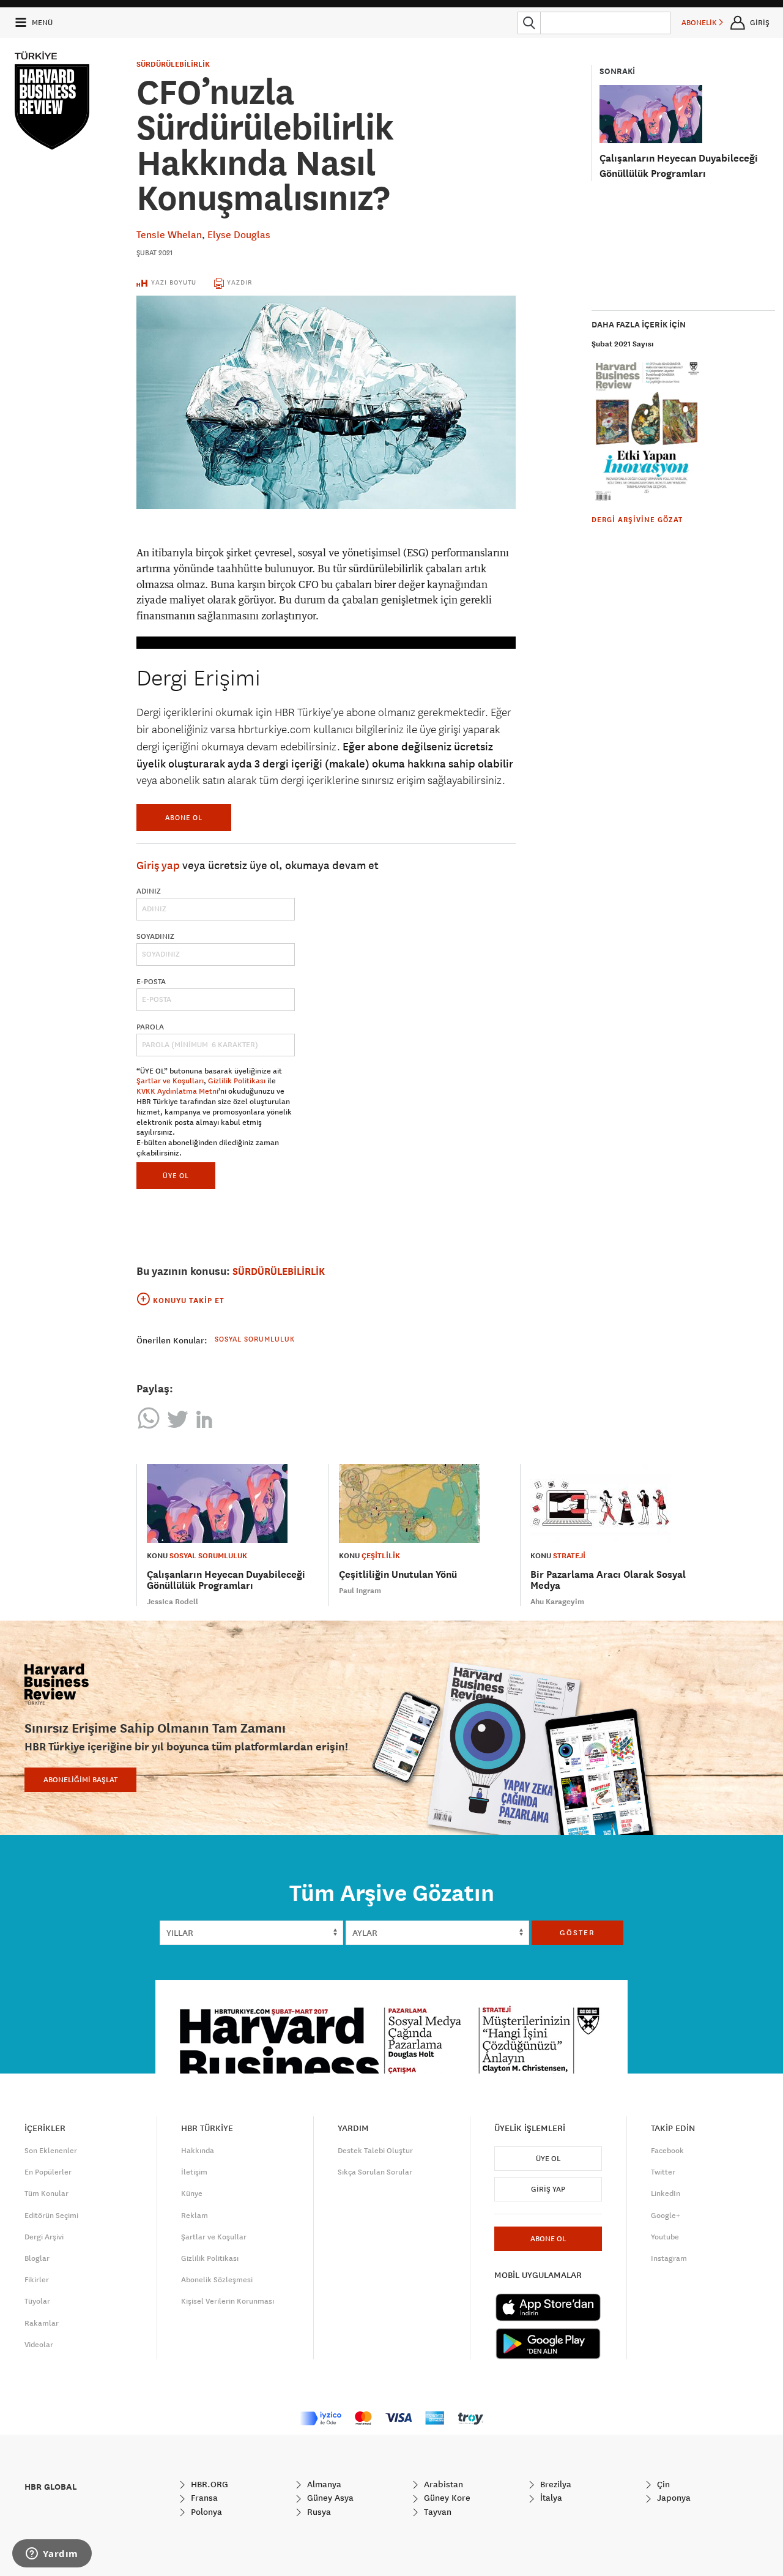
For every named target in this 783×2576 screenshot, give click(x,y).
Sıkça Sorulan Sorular (375, 2172)
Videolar (39, 2345)
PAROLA (150, 1027)
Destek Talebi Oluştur (375, 2151)
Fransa (203, 2498)
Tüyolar (37, 2301)
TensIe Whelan (169, 234)
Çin (662, 2484)
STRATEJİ (569, 1556)
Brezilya (555, 2484)
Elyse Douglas (239, 234)
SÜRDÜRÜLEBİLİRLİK (173, 64)
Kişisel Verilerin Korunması (228, 2301)
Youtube (665, 2237)
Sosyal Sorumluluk (255, 1339)
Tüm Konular (46, 2193)
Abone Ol (184, 817)
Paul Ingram (360, 1591)
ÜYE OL (176, 1175)
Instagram (669, 2258)
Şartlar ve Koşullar (214, 2237)
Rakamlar (42, 2323)
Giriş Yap (548, 2189)
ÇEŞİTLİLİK (381, 1556)
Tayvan (436, 2512)
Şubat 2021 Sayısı (623, 344)
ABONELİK (700, 23)
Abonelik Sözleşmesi (217, 2280)
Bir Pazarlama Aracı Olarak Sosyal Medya (608, 1580)
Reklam (195, 2216)
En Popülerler (48, 2172)
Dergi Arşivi (44, 2237)
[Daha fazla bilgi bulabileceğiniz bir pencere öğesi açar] (52, 2555)
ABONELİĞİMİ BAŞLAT (80, 1780)
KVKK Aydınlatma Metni (177, 1091)
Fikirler (37, 2280)
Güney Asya (329, 2498)
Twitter (663, 2172)
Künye (192, 2193)
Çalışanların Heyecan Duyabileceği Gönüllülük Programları (226, 1580)
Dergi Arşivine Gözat (637, 520)
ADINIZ (149, 891)
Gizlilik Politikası (237, 1081)
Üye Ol (548, 2159)
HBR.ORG (208, 2484)
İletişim (194, 2172)
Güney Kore (446, 2498)
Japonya (673, 2498)
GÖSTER (577, 1933)
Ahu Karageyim (557, 1602)
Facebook (667, 2151)
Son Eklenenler (51, 2151)
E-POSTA (151, 982)
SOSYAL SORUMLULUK (208, 1556)
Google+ (666, 2216)
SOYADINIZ (155, 936)
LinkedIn (666, 2193)
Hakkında (198, 2151)
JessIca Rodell (173, 1602)
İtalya (550, 2498)
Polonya (205, 2512)
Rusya (318, 2512)
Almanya (323, 2484)
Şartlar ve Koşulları (170, 1081)
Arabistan (442, 2484)
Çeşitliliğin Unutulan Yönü (398, 1574)
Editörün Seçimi (51, 2216)
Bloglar (37, 2258)
